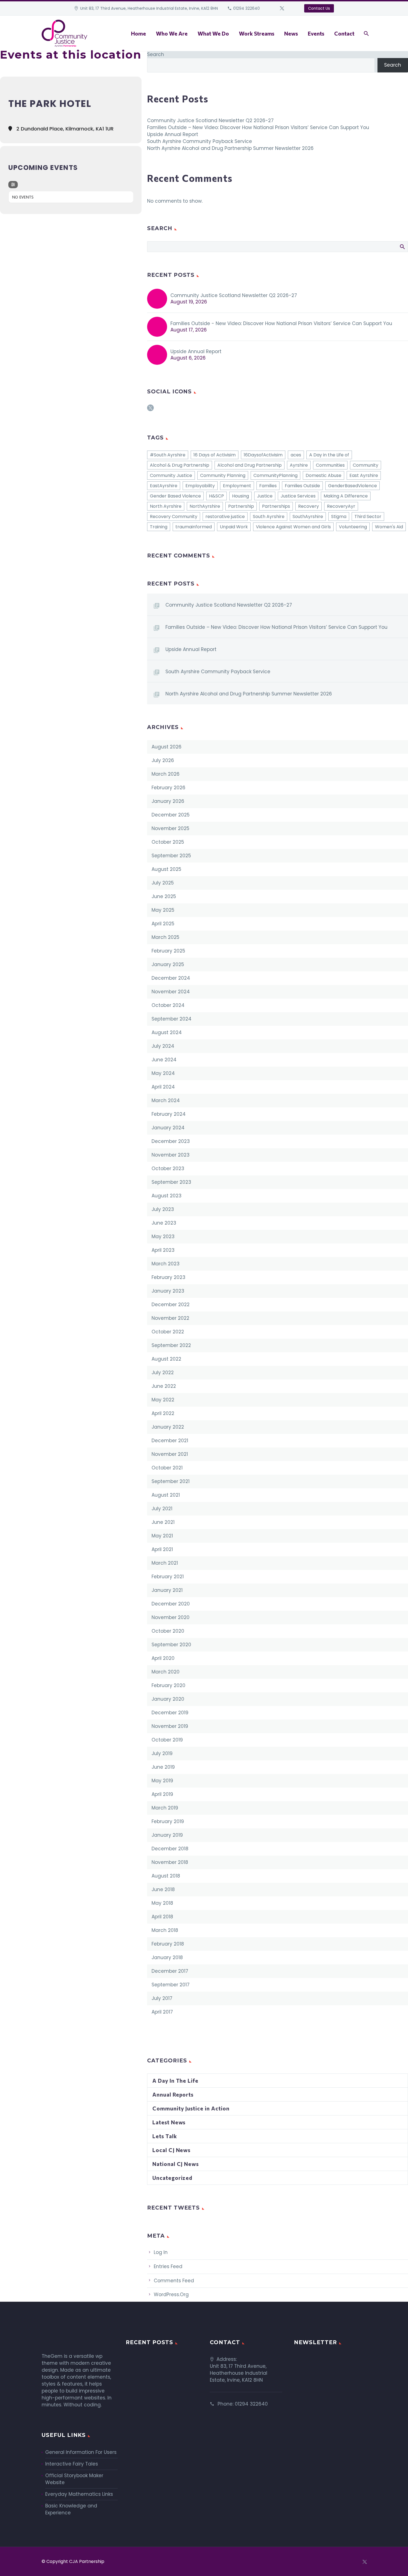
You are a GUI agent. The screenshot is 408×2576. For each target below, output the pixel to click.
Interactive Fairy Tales (72, 2464)
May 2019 (162, 1781)
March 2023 (166, 1264)
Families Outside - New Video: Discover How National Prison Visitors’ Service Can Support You (281, 323)
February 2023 (168, 1277)
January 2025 (168, 964)
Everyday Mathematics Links (79, 2494)
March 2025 (165, 937)
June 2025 (164, 896)
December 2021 (170, 1441)
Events (316, 33)
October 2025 (168, 842)
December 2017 (170, 1971)
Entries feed (168, 2266)
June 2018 (163, 1889)
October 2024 (168, 1005)
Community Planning (223, 475)
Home (138, 33)
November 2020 (171, 1617)
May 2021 (162, 1536)
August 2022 (166, 1359)
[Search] (366, 33)
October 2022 (168, 1332)
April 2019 (162, 1794)
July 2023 (163, 1209)
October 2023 (168, 1168)
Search (156, 54)
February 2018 (168, 1944)
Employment (237, 486)
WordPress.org (171, 2294)
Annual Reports (173, 2094)
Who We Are (172, 33)
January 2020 (168, 1699)
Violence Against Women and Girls (293, 527)
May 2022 (163, 1400)
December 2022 (171, 1305)
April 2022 (163, 1413)
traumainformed (194, 527)
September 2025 (171, 856)
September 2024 (172, 1019)
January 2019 (167, 1835)
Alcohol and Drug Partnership (250, 465)
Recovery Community (174, 517)
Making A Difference (346, 496)
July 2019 (162, 1753)
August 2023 (167, 1196)
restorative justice (225, 517)
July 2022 (163, 1373)
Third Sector (368, 517)
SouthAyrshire (308, 517)
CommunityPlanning (275, 475)
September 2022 (171, 1345)
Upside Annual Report (173, 134)
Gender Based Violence (175, 496)
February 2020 (168, 1685)
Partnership (241, 506)
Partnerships (276, 506)
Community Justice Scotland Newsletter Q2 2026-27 (210, 120)
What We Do (213, 33)
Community (366, 465)
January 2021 (167, 1590)
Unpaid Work (234, 527)
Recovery (308, 506)
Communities (330, 465)
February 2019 (168, 1821)
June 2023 (164, 1223)
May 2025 (163, 910)
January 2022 (168, 1427)
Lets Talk (165, 2136)
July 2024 (163, 1046)
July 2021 (162, 1509)
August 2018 (166, 1876)
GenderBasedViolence (352, 486)
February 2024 (169, 1114)
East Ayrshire (364, 475)
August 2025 (166, 869)
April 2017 (162, 2012)
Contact (344, 33)
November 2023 (171, 1155)
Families (268, 486)
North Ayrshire (166, 506)
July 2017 (162, 1998)
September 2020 (171, 1645)
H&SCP (216, 496)
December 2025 (171, 815)
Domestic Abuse (323, 475)
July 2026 (163, 760)
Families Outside (302, 486)
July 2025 (163, 883)
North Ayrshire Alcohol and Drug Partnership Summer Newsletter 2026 (230, 148)
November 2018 (170, 1862)
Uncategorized (172, 2178)
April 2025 (163, 924)
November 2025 (170, 828)
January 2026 (168, 801)
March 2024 (166, 1100)
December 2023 (171, 1141)
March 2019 (165, 1808)
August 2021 (166, 1495)
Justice (265, 496)
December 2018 (170, 1849)
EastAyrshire (164, 486)
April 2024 (163, 1087)
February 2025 (168, 951)
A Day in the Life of (329, 455)
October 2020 (168, 1631)
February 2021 (168, 1577)
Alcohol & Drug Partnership (180, 465)
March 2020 (166, 1672)
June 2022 (164, 1386)
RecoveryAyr (341, 506)
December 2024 (171, 978)
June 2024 (164, 1060)
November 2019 (170, 1726)
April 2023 (163, 1250)
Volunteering (353, 527)
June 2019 (163, 1767)
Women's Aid (389, 527)
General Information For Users (81, 2452)
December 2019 (170, 1713)
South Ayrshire (269, 517)
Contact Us (319, 8)
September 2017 (171, 1985)
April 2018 (162, 1917)
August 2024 (167, 1032)
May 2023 (163, 1237)
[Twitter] (282, 8)
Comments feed (174, 2281)
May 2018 (162, 1903)
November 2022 (170, 1318)
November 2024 (171, 992)
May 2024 (163, 1073)
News (291, 33)
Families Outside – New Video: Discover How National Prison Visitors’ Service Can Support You (258, 127)
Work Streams (257, 33)
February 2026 (168, 788)
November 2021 (170, 1454)
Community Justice (171, 475)
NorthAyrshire (205, 506)
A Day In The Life (175, 2081)
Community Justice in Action (191, 2108)
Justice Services (298, 496)
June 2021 (163, 1522)
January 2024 (168, 1128)
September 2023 (171, 1182)
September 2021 (171, 1481)
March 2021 (165, 1563)
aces (296, 455)
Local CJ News (171, 2150)
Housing (240, 496)
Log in (161, 2252)
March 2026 (166, 774)
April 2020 (163, 1658)
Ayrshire (299, 465)
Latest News (169, 2122)
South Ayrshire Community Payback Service (200, 141)
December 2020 (171, 1604)
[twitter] (150, 410)
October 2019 (167, 1740)
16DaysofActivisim (263, 455)
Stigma (339, 517)
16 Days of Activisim (215, 455)
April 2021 (162, 1549)
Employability (200, 486)
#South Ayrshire (168, 455)
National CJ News (176, 2164)
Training (159, 527)
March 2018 (165, 1930)
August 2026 (167, 747)
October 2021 (167, 1468)
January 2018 (167, 1957)
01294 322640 (246, 8)
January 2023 (168, 1291)
